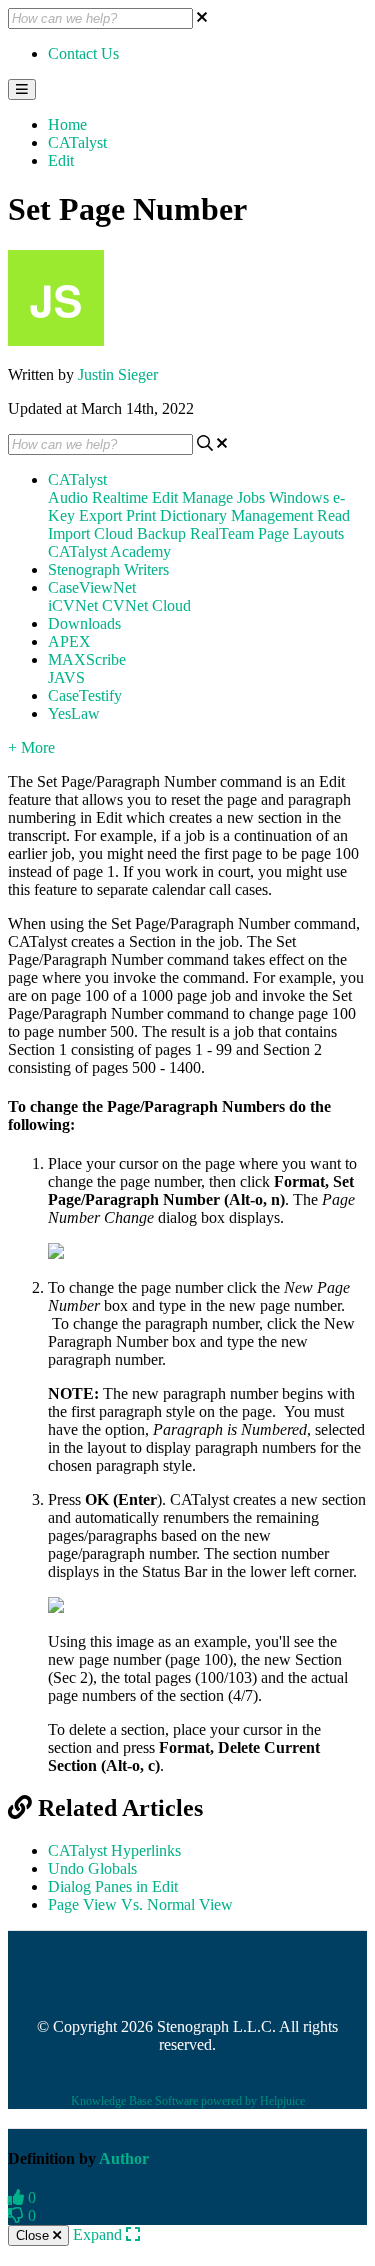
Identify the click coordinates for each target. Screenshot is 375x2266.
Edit (61, 160)
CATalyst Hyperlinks (114, 1850)
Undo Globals (92, 1868)
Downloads (84, 623)
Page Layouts (301, 533)
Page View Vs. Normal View (140, 1904)
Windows (299, 497)
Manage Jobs (223, 497)
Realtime (120, 497)
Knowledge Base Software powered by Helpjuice (188, 2101)
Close (34, 2235)
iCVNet (73, 605)
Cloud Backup (140, 533)
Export (100, 515)
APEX (69, 641)
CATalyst (77, 142)
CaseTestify (85, 695)
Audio (68, 497)
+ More (31, 747)
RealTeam (222, 533)
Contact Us (83, 53)
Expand (99, 2234)
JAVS (66, 677)
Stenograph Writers (108, 569)
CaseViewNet (92, 587)
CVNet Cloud (146, 605)
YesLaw (74, 713)
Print (141, 515)
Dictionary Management (236, 515)
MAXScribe (87, 659)
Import (69, 533)
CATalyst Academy (109, 551)
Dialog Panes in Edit (113, 1886)
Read (333, 515)
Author (124, 2158)
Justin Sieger (118, 374)
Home (67, 124)
